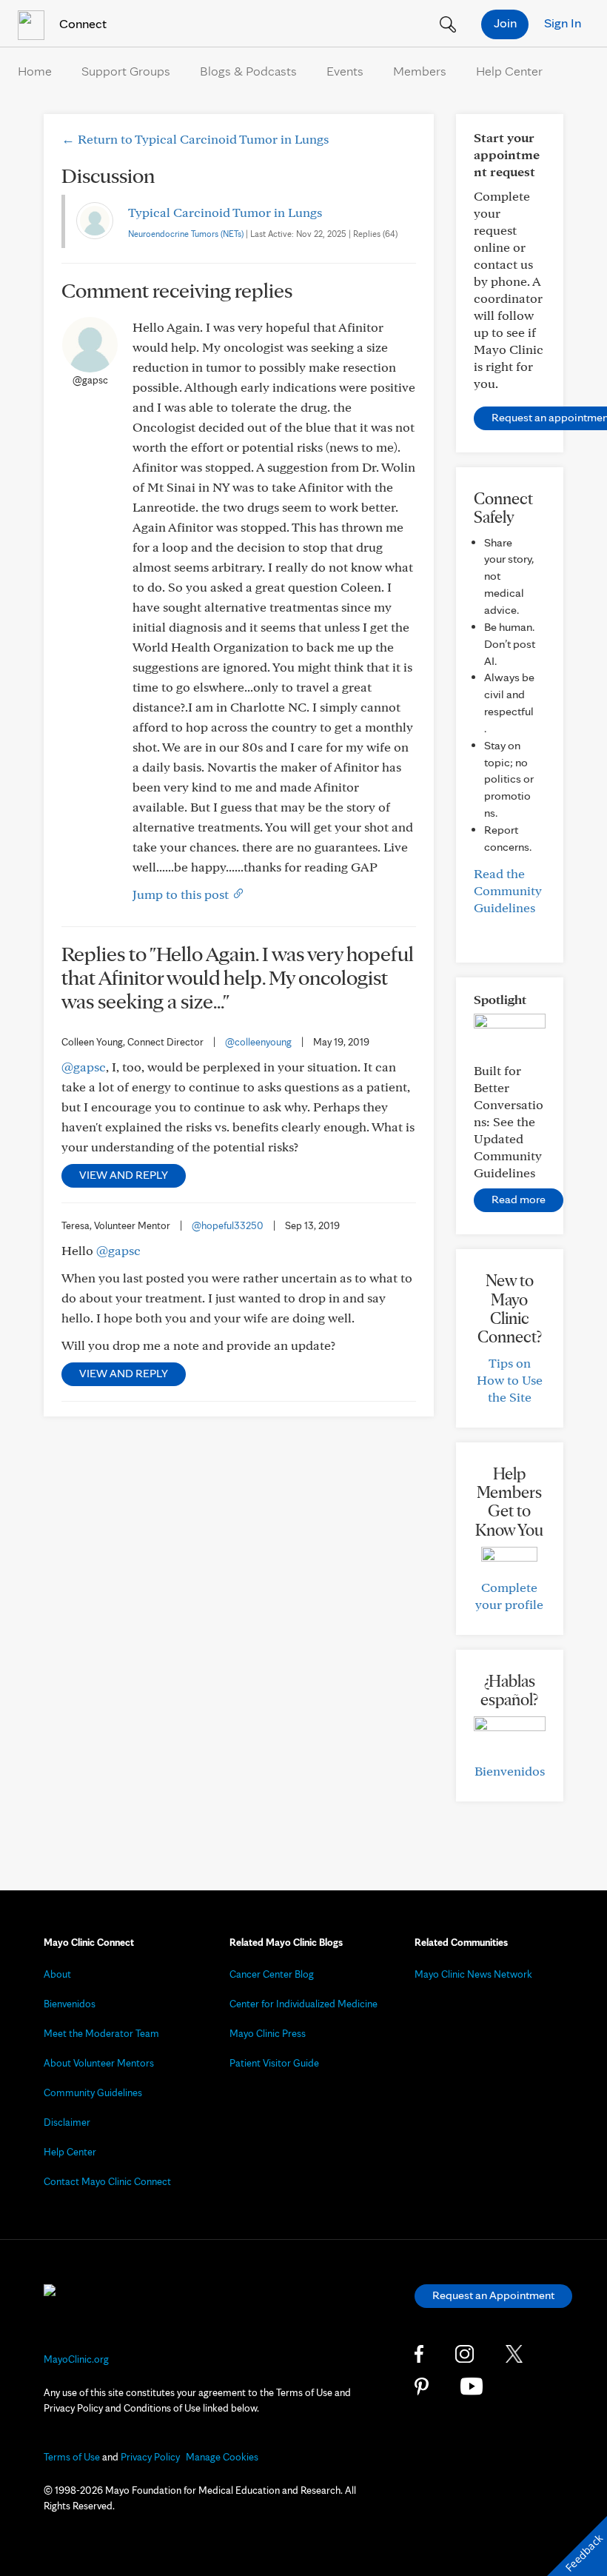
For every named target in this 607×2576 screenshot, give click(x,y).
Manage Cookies (222, 2457)
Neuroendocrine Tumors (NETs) (186, 234)
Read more (519, 1199)
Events (345, 71)
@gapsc (84, 1067)
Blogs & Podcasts (248, 71)
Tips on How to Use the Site (510, 1380)
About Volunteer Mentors (99, 2063)
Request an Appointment (493, 2295)
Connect (81, 23)
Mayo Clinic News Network (473, 1974)
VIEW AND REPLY (124, 1175)
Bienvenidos (510, 1771)
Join (505, 23)
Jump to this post (182, 894)
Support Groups (126, 71)
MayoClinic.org (76, 2359)
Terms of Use (72, 2457)
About (57, 1974)
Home (35, 71)
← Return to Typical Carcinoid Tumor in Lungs (195, 139)
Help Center (509, 71)
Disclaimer (67, 2122)
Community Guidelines (93, 2092)
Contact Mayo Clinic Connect (107, 2181)
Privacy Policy (150, 2457)
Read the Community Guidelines (508, 890)
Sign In (563, 23)
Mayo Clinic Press (268, 2033)
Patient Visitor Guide (274, 2063)
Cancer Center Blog (272, 1974)
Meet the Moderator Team (101, 2033)
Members (420, 71)
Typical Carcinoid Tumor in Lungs (225, 212)
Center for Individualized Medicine (303, 2004)
